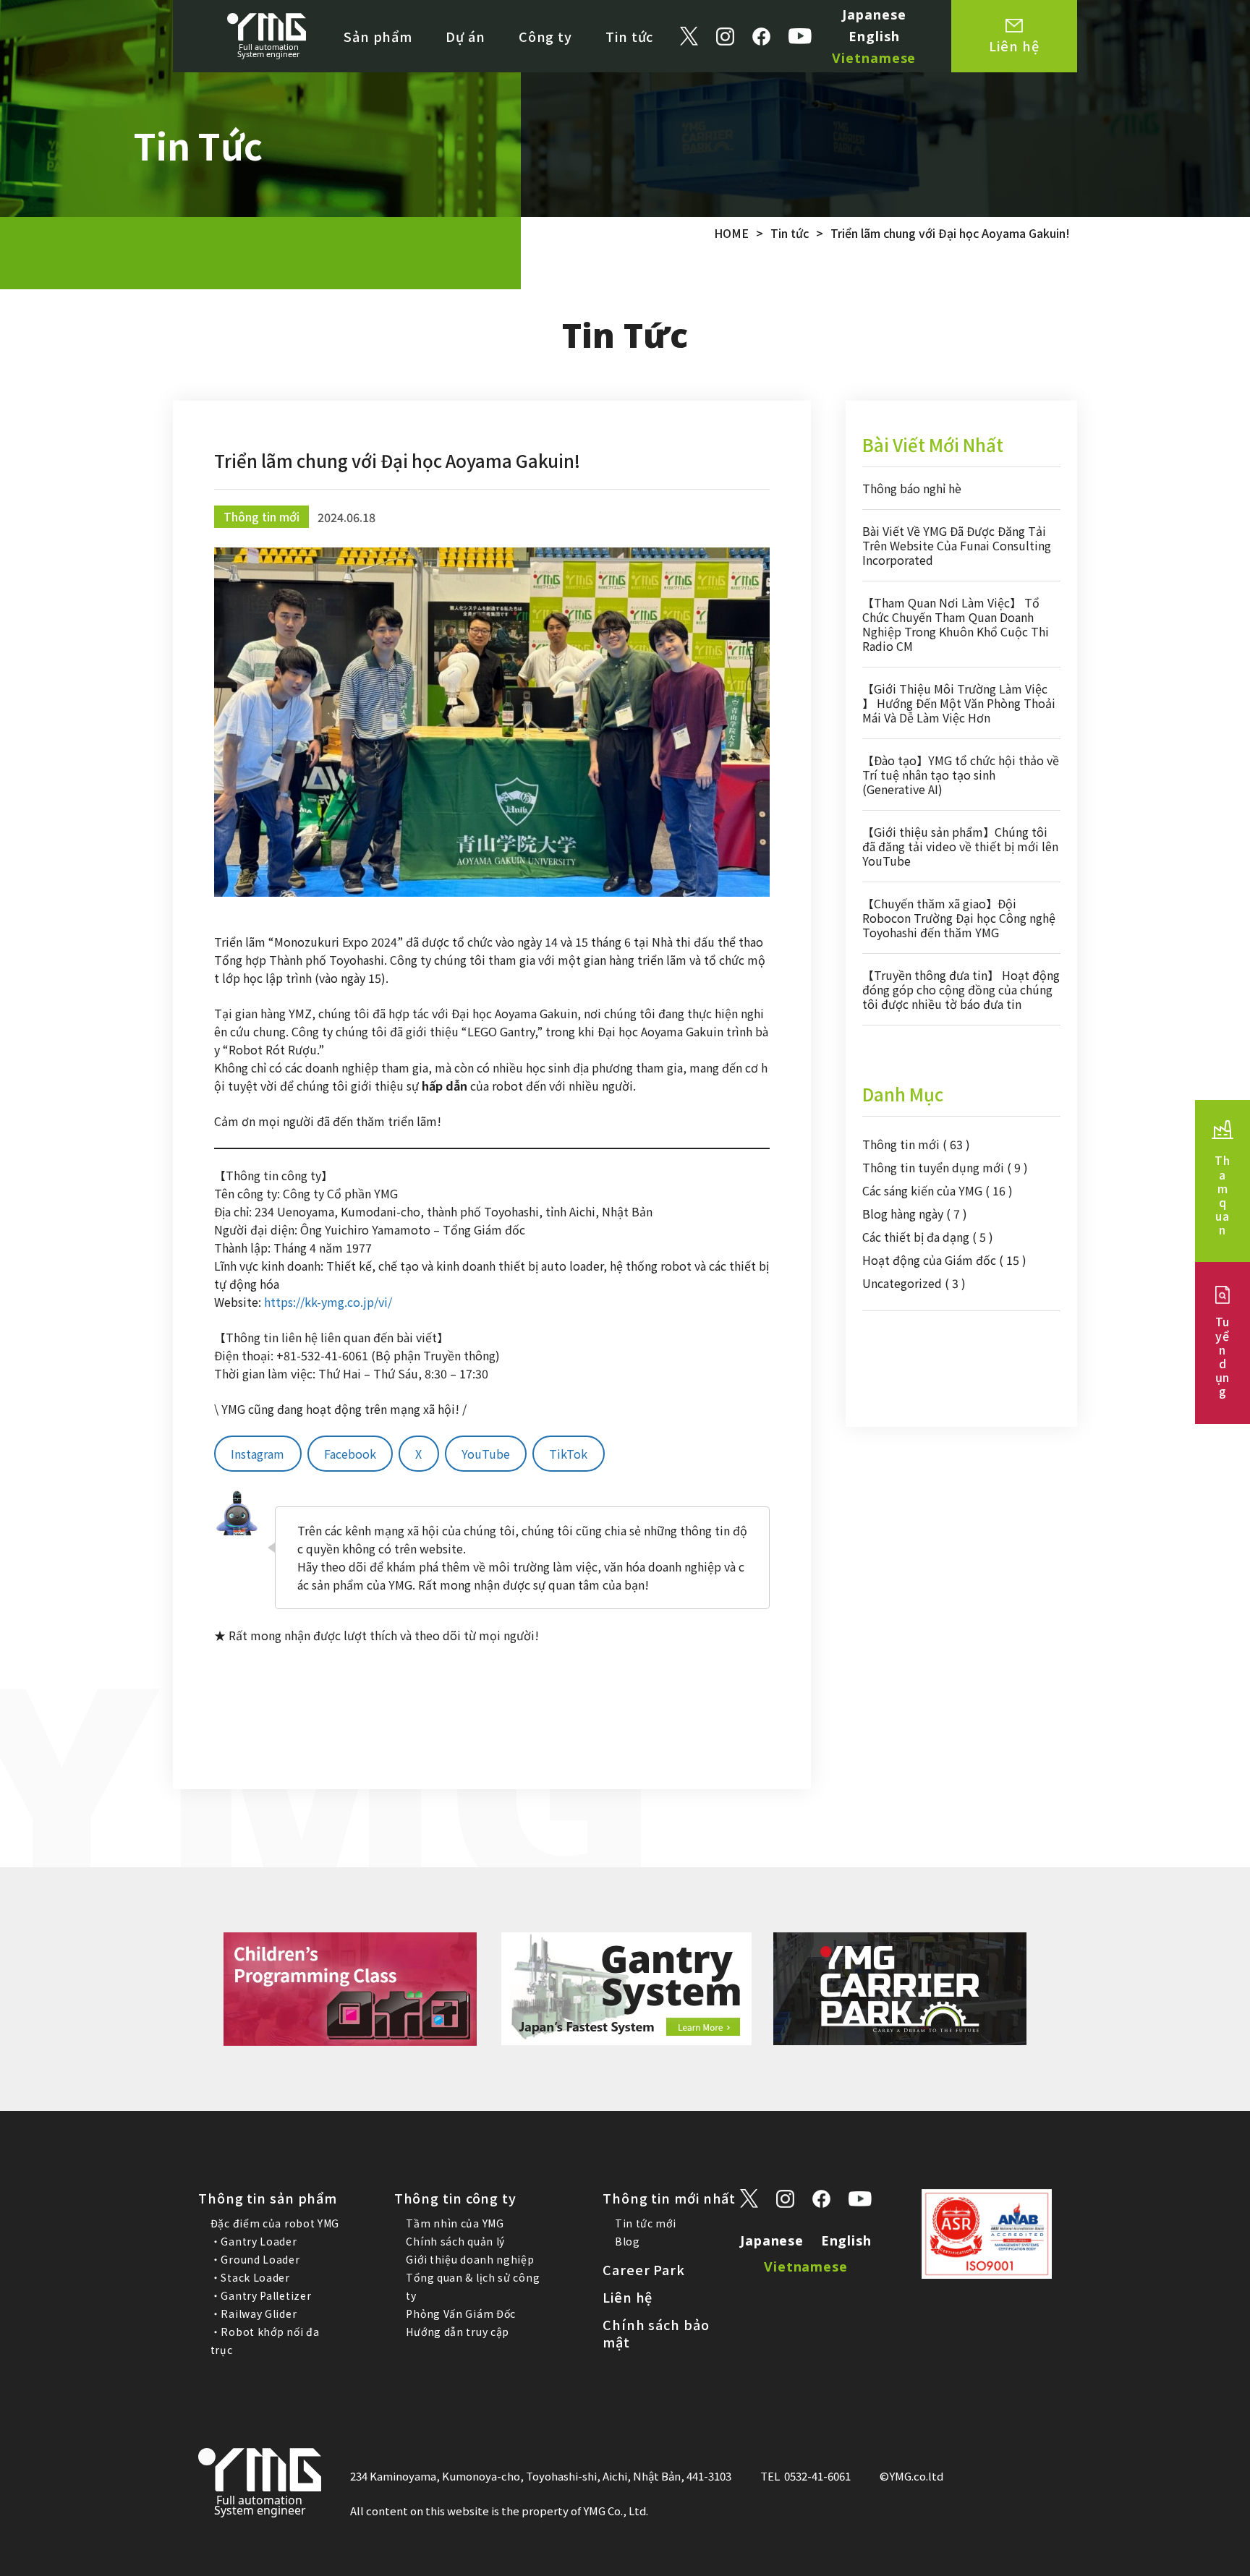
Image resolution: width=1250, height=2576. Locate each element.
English (874, 36)
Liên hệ (628, 2297)
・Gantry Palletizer (261, 2295)
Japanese (874, 14)
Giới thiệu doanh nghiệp (470, 2259)
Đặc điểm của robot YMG (275, 2223)
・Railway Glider (254, 2313)
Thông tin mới (916, 1144)
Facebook (350, 1454)
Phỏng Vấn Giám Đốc (461, 2313)
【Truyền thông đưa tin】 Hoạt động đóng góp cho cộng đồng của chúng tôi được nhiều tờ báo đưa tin (961, 989)
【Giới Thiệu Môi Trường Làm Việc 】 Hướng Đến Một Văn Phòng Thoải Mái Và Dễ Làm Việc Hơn (959, 703)
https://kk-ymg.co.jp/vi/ (328, 1302)
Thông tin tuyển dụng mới (945, 1167)
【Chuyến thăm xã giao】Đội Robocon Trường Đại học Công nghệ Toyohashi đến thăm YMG (959, 918)
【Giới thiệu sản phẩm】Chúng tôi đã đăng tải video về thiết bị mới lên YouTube (960, 846)
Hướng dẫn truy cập (458, 2332)
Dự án (465, 36)
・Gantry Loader (254, 2241)
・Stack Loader (250, 2277)
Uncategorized (914, 1283)
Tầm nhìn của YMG (455, 2223)
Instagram (258, 1454)
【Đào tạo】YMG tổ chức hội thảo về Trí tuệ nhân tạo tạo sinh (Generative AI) (961, 775)
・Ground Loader (255, 2259)
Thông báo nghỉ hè (912, 488)
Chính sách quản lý (455, 2241)
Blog (628, 2241)
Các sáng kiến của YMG (937, 1190)
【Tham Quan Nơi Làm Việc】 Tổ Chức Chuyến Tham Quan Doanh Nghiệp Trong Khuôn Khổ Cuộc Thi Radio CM (956, 624)
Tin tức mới (646, 2223)
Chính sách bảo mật (656, 2333)
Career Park (644, 2269)
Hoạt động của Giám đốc (944, 1260)
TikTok (568, 1454)
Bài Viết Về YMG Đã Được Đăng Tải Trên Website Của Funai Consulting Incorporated (957, 545)
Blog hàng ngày (915, 1214)
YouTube (486, 1454)
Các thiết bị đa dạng (928, 1237)
